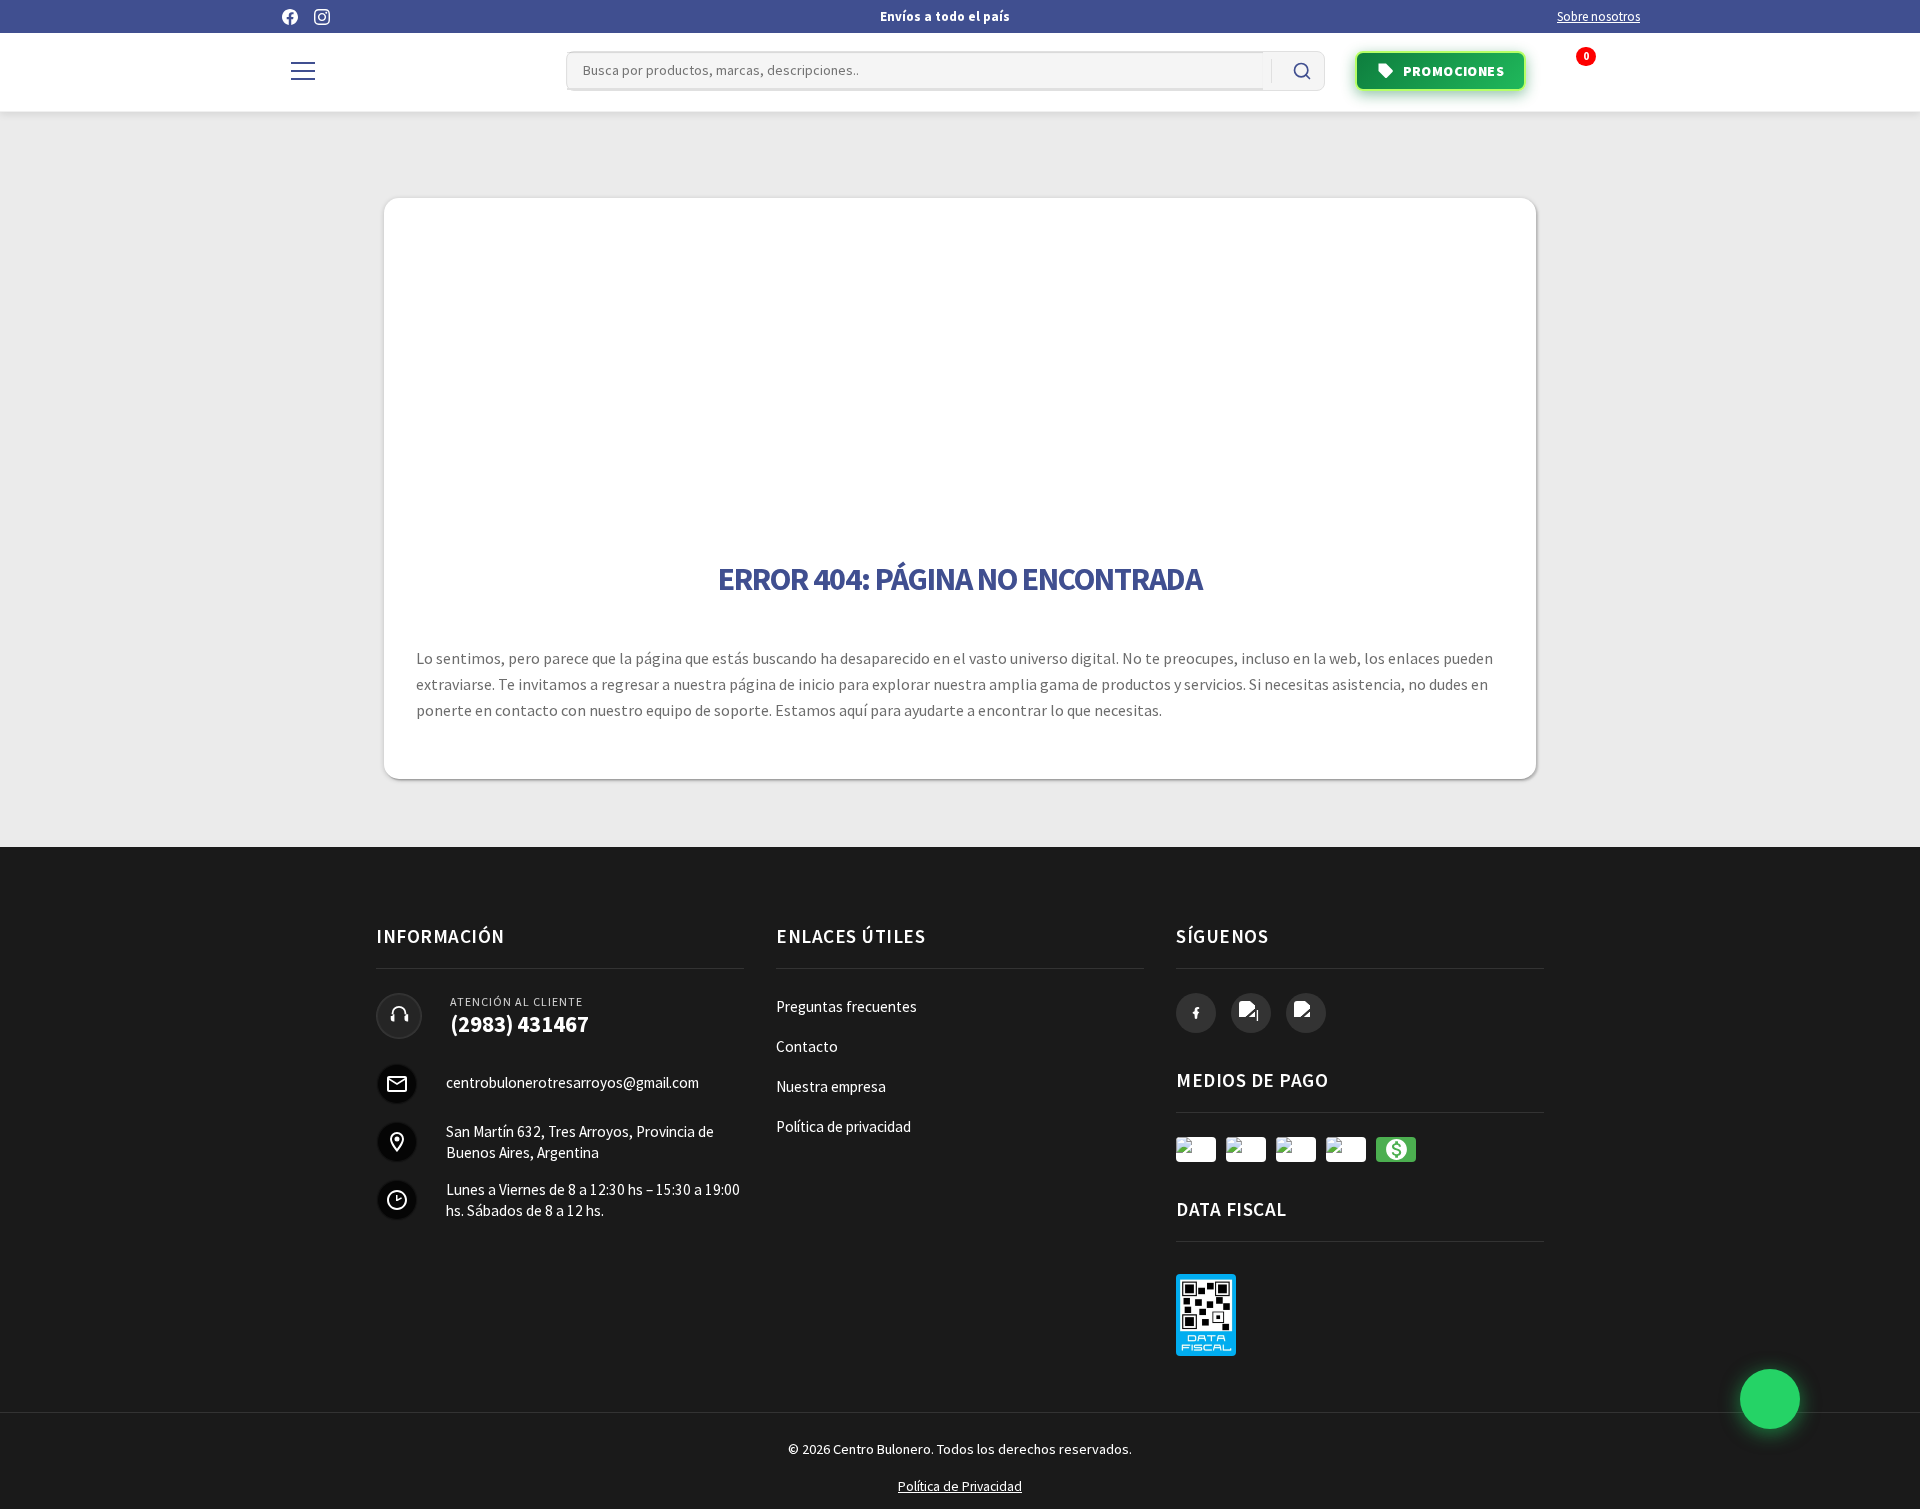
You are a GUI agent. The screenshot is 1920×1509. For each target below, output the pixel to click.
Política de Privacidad (960, 1486)
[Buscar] (1302, 71)
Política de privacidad (843, 1126)
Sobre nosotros (1598, 16)
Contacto (807, 1046)
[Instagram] (322, 17)
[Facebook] (290, 17)
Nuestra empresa (831, 1086)
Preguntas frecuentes (846, 1006)
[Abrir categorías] (303, 71)
